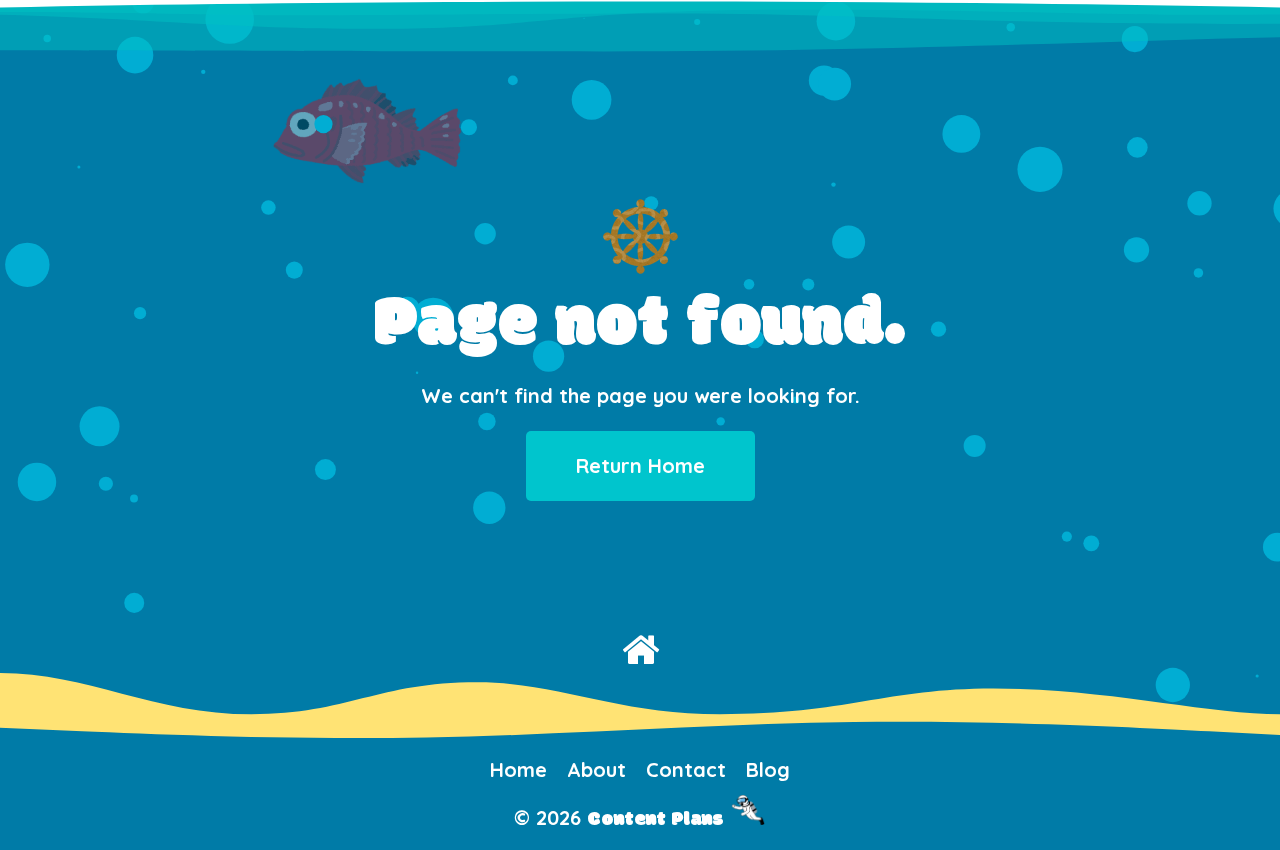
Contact (686, 769)
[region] (640, 360)
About (596, 769)
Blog (768, 769)
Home (518, 769)
